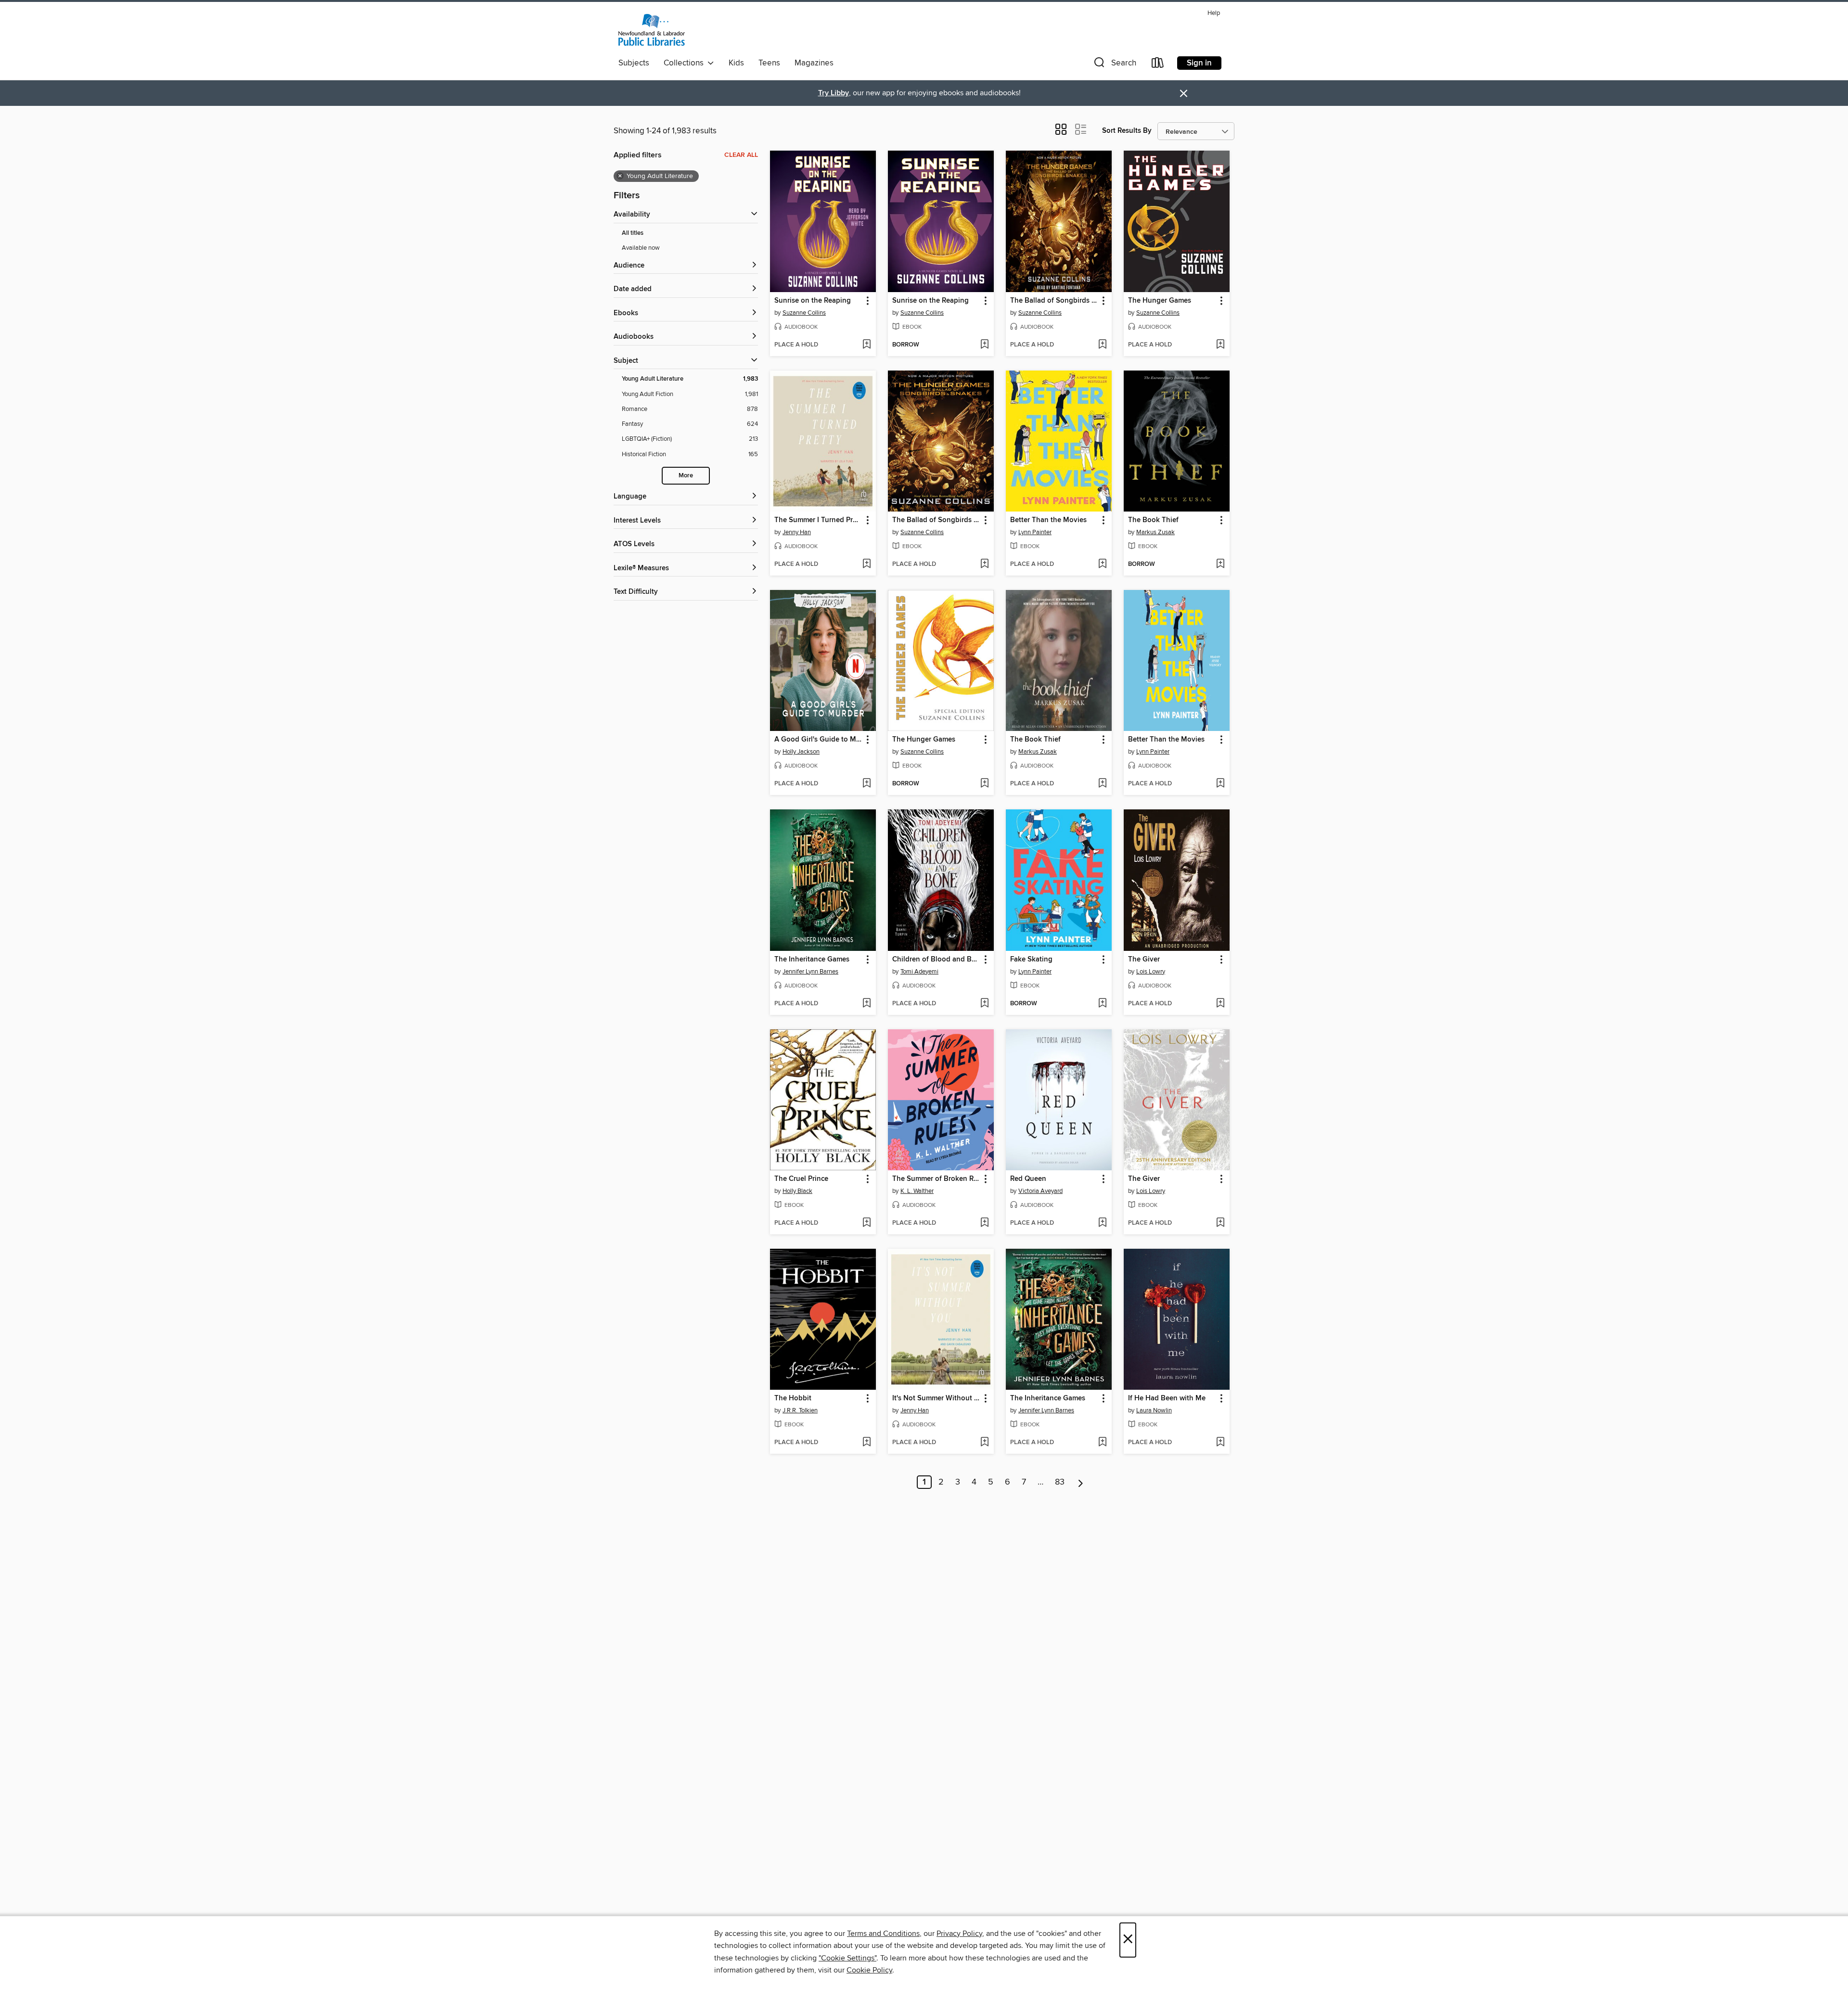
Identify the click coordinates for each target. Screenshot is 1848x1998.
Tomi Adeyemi (919, 972)
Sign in (1199, 63)
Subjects (634, 63)
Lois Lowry (1151, 972)
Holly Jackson (801, 752)
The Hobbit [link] (793, 1398)
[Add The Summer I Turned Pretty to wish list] (866, 564)
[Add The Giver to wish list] (1220, 1004)
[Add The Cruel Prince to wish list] (866, 1223)
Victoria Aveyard (1040, 1191)
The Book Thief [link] (1153, 520)
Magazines (814, 63)
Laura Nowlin (1154, 1410)
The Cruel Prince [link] (801, 1179)
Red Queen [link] (1028, 1179)
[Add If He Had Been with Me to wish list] (1220, 1443)
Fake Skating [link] (1031, 960)
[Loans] (1158, 65)
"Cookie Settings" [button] (847, 1958)
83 (1060, 1482)
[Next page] (1081, 1482)
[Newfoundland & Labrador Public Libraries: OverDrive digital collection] (652, 30)
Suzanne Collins (804, 313)
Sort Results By (1127, 131)
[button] (1114, 65)
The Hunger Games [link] (1160, 301)
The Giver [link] (1144, 960)
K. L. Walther (917, 1191)
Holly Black (797, 1191)
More (686, 476)
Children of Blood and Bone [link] (936, 960)
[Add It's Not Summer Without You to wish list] (984, 1443)
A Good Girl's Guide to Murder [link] (818, 740)
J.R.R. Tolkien (800, 1410)
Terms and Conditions (883, 1934)
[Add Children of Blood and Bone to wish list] (984, 1004)
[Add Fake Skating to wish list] (1102, 1004)
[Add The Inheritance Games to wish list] (866, 1004)
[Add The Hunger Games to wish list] (1220, 345)
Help (1214, 13)
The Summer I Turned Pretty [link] (818, 520)
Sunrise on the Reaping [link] (813, 301)
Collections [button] (686, 63)
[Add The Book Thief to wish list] (1220, 564)
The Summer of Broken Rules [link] (936, 1179)
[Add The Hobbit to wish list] (866, 1443)
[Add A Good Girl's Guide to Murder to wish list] (866, 784)
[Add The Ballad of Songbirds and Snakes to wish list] (1102, 345)
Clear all (741, 155)
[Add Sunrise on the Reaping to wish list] (866, 345)
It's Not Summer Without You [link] (936, 1398)
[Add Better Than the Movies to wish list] (1102, 564)
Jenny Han (797, 532)
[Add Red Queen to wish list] (1102, 1223)
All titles (633, 233)
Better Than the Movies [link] (1048, 520)
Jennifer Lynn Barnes (810, 972)
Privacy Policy (959, 1934)
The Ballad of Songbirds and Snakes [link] (1054, 301)
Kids (736, 63)
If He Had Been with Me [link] (1167, 1398)
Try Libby (834, 93)
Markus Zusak (1155, 532)
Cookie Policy (869, 1970)
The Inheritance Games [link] (812, 960)
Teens (769, 63)
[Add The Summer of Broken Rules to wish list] (984, 1223)
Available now (641, 248)
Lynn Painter (1035, 532)
